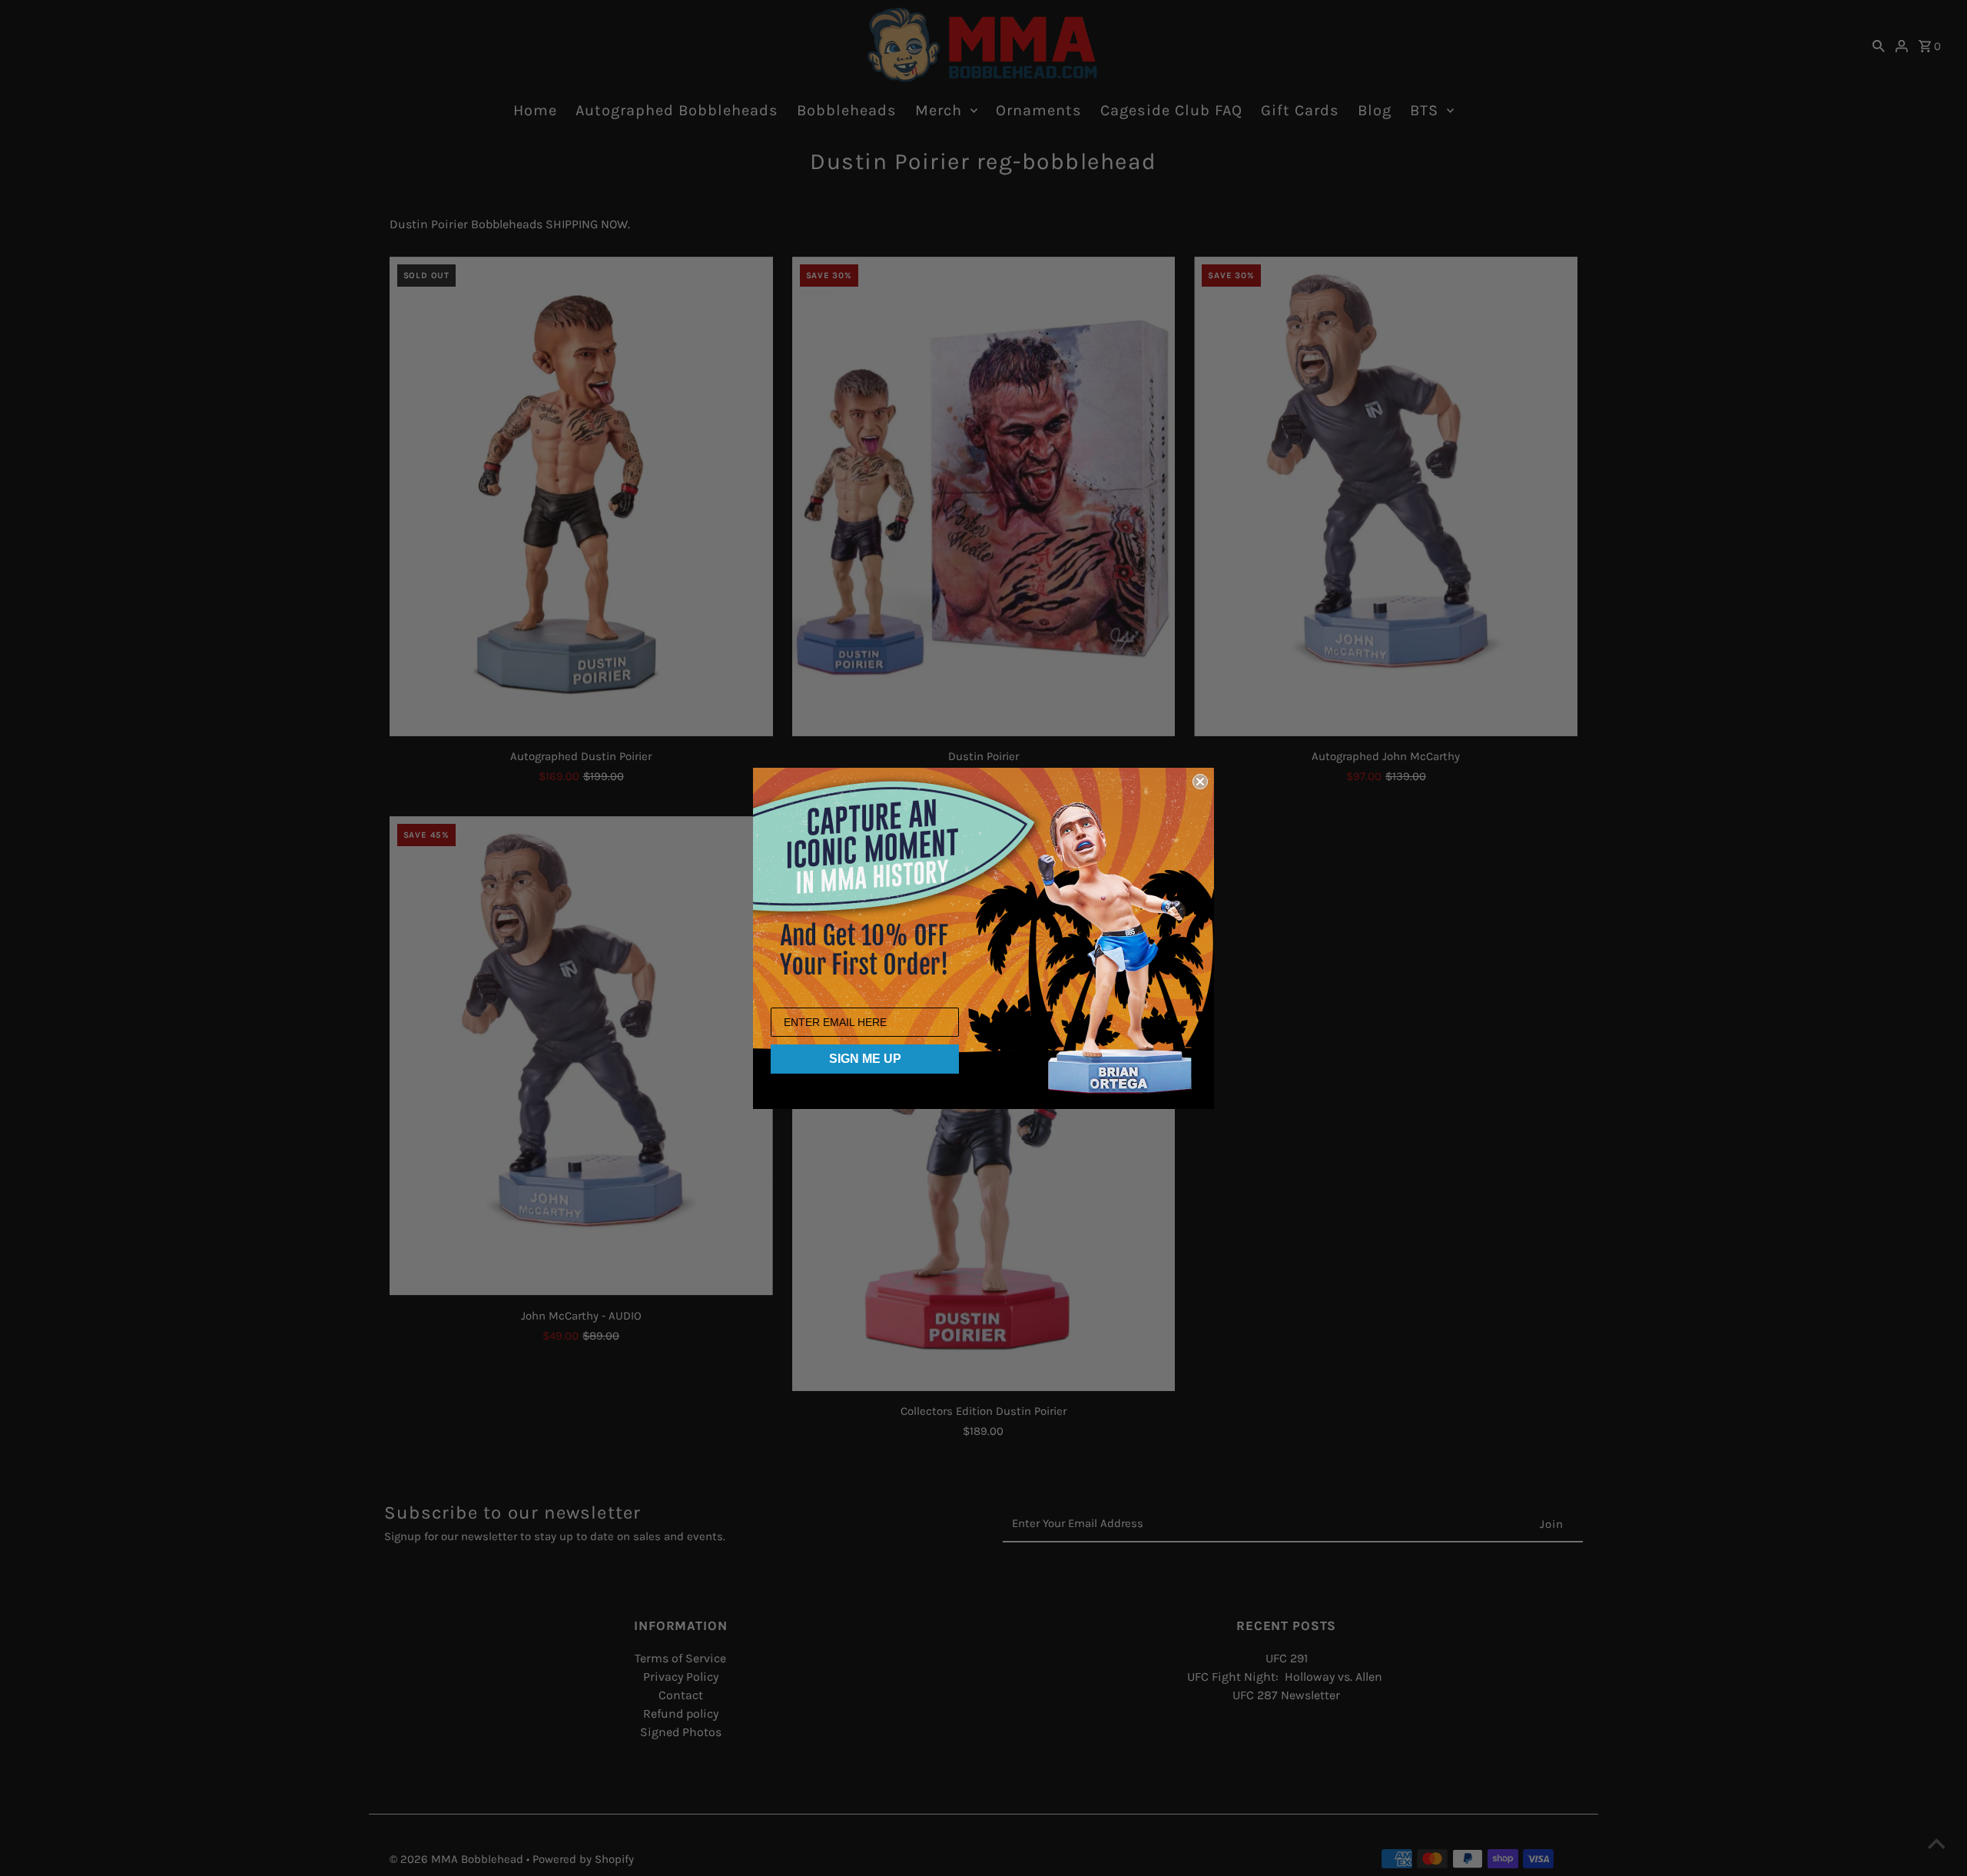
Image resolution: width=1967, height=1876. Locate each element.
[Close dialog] (1200, 782)
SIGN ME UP (865, 1059)
